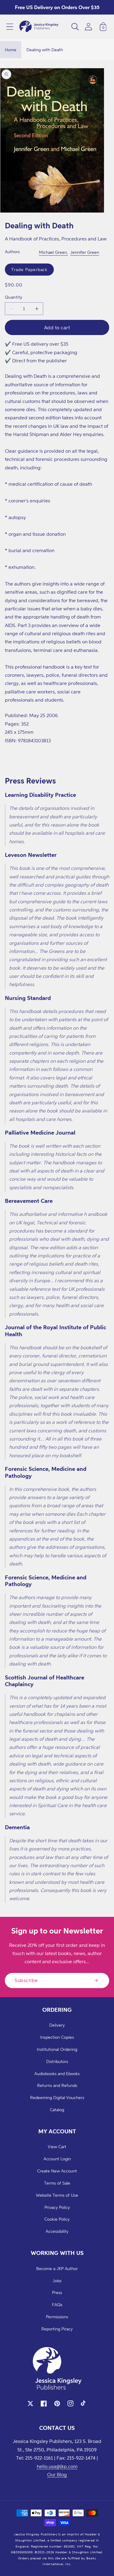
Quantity (14, 297)
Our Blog (57, 2474)
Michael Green (53, 252)
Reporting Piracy (57, 2329)
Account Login (57, 2159)
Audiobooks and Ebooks (57, 2073)
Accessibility (57, 2231)
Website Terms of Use (57, 2195)
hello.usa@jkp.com (57, 2466)
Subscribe (26, 1980)
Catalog (57, 2110)
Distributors (57, 2061)
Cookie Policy (57, 2219)
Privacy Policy (57, 2207)
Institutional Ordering (57, 2049)
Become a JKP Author (57, 2268)
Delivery (57, 2025)
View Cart (57, 2147)
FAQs (57, 2304)
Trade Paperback (29, 269)
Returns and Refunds (57, 2085)
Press (57, 2292)
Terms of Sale (57, 2183)
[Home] (39, 27)
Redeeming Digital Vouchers (57, 2097)
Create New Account (57, 2171)
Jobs (57, 2281)
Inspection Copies (57, 2037)
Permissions (57, 2317)
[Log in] (88, 27)
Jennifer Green (85, 252)
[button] (10, 27)
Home (11, 50)
